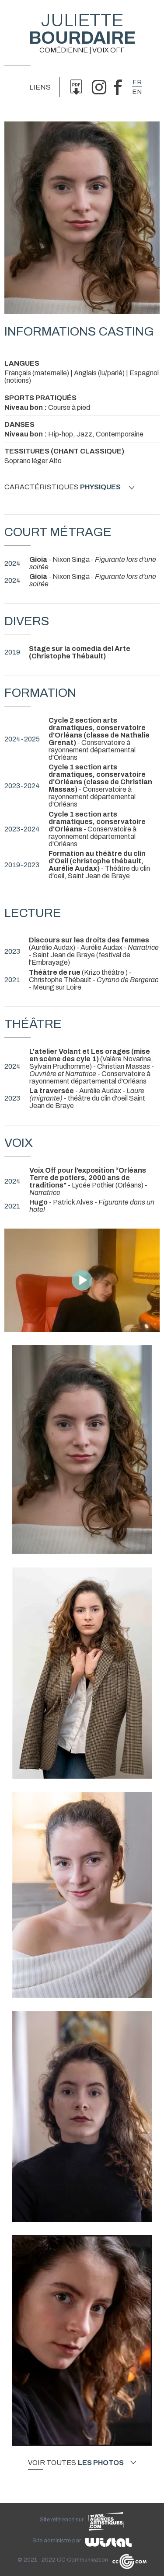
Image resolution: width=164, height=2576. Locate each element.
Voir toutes (76, 2463)
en (137, 92)
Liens (40, 87)
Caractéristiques (63, 487)
